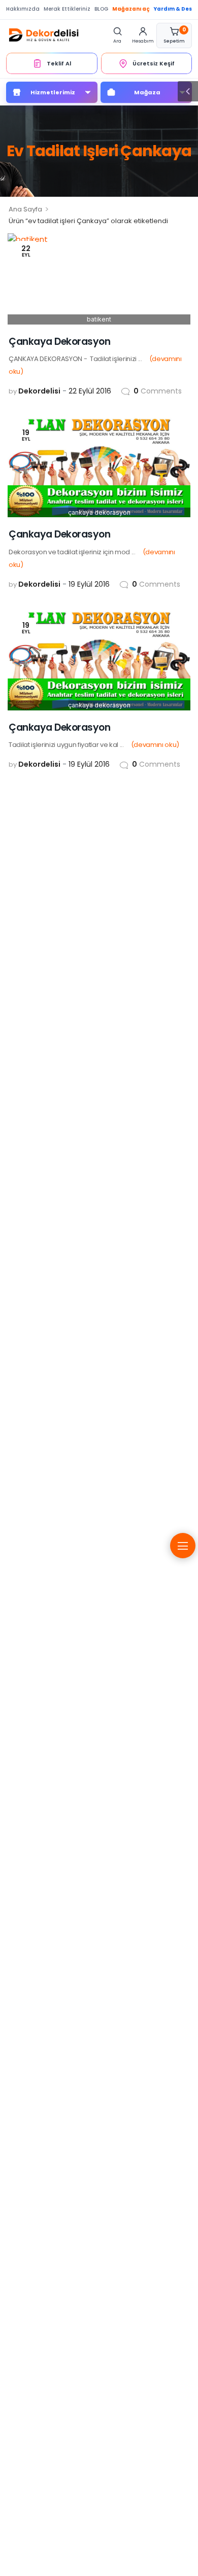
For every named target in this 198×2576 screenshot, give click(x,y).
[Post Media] (99, 279)
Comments (158, 391)
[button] (188, 91)
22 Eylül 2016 (90, 391)
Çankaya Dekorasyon (59, 342)
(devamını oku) (155, 745)
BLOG (101, 9)
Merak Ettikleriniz (67, 9)
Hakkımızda (23, 9)
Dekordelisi (39, 391)
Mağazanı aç (131, 9)
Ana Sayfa (25, 209)
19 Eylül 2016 (89, 584)
